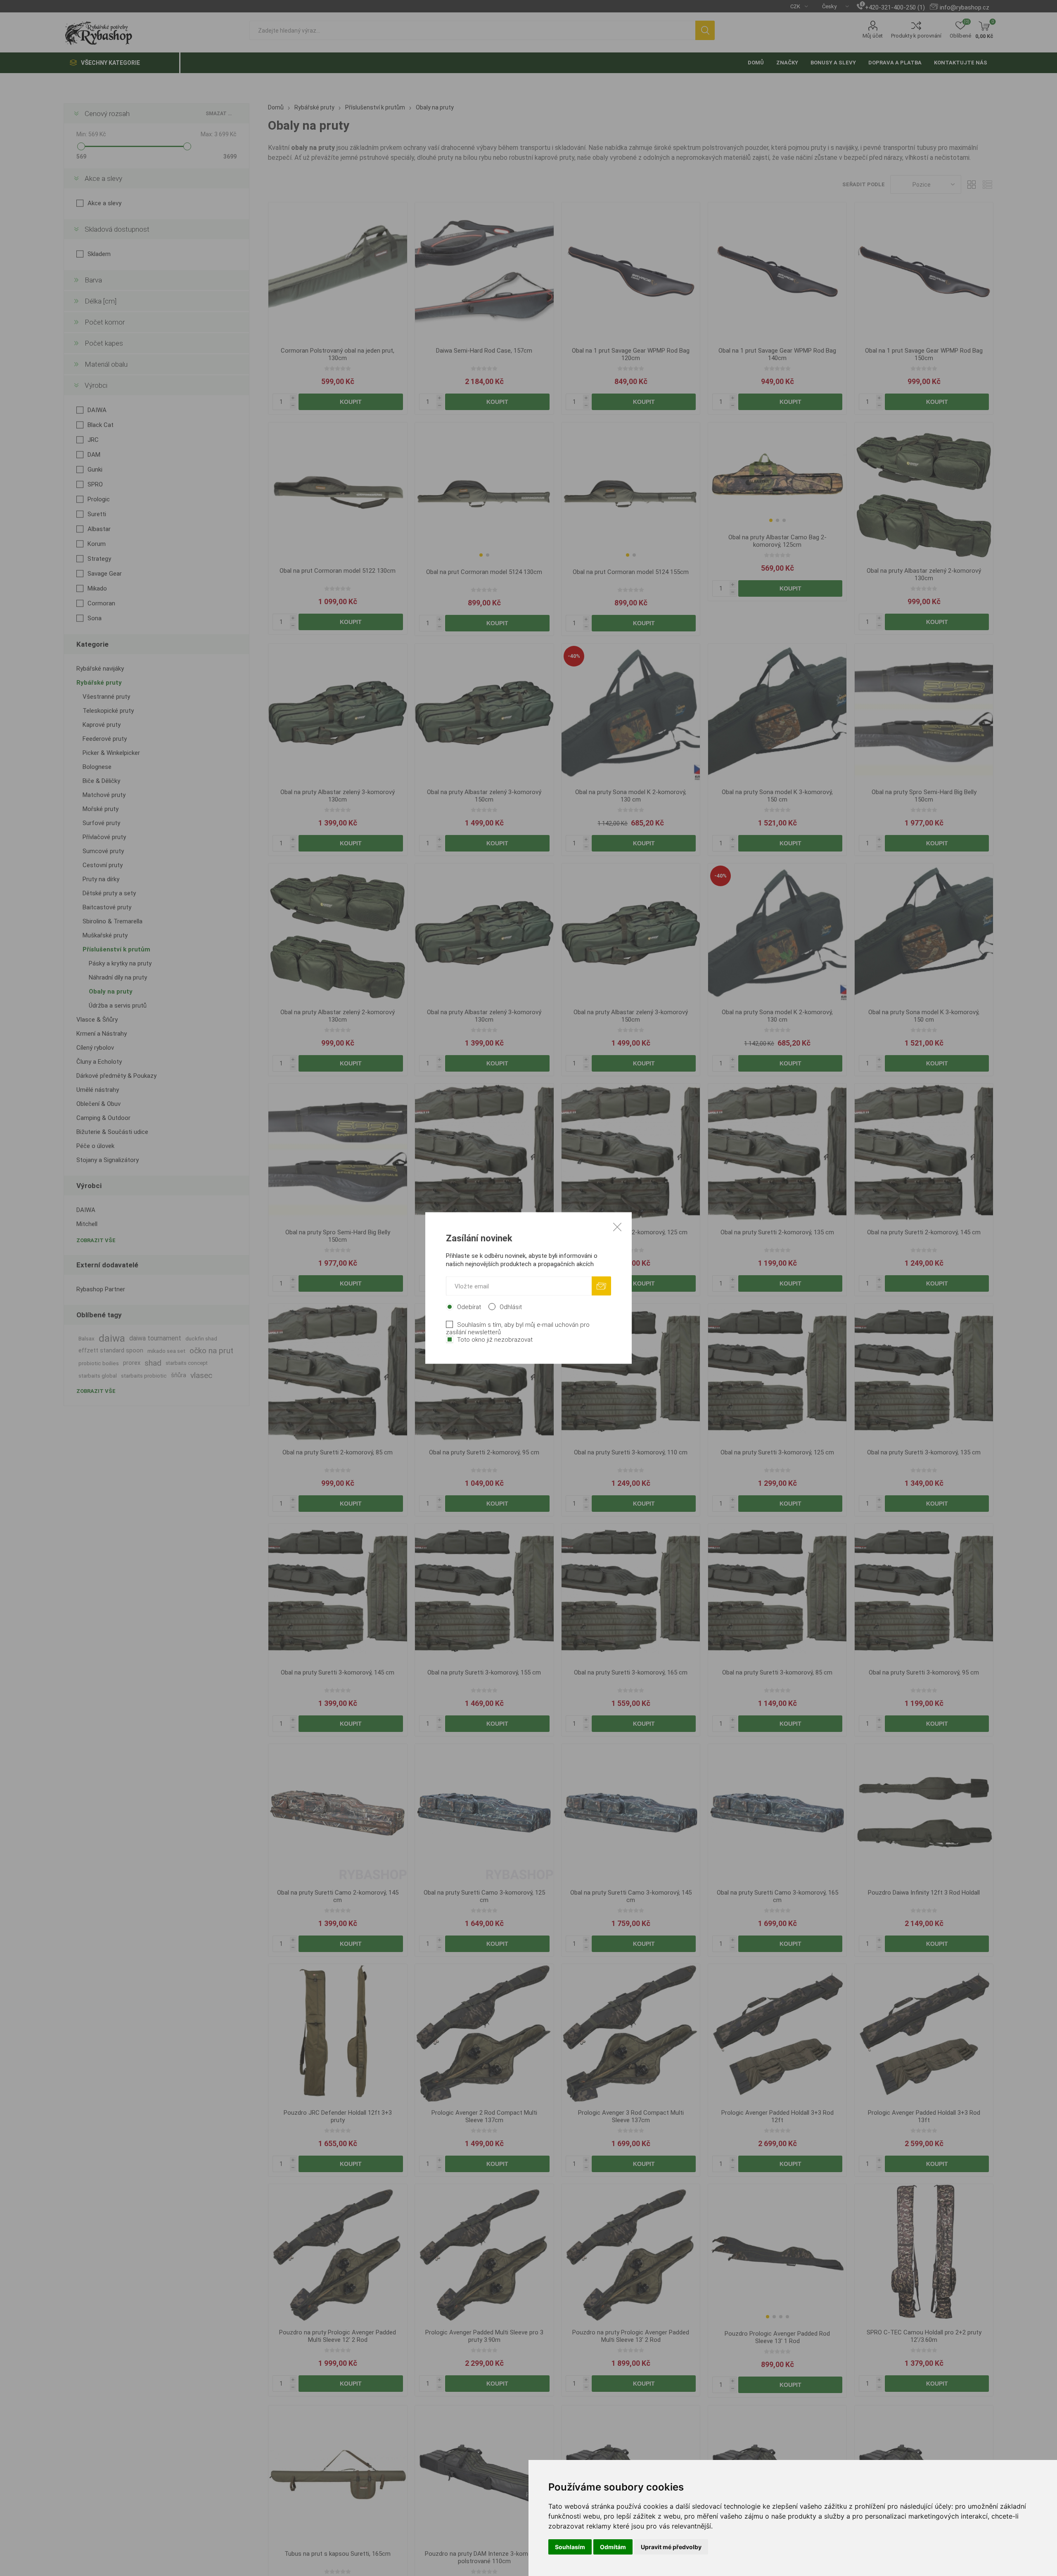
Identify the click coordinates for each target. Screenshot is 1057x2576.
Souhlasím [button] (570, 2547)
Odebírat (469, 1307)
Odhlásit (511, 1307)
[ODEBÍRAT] (601, 1286)
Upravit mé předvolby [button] (671, 2547)
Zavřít (617, 1227)
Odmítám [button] (613, 2547)
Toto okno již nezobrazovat (495, 1340)
